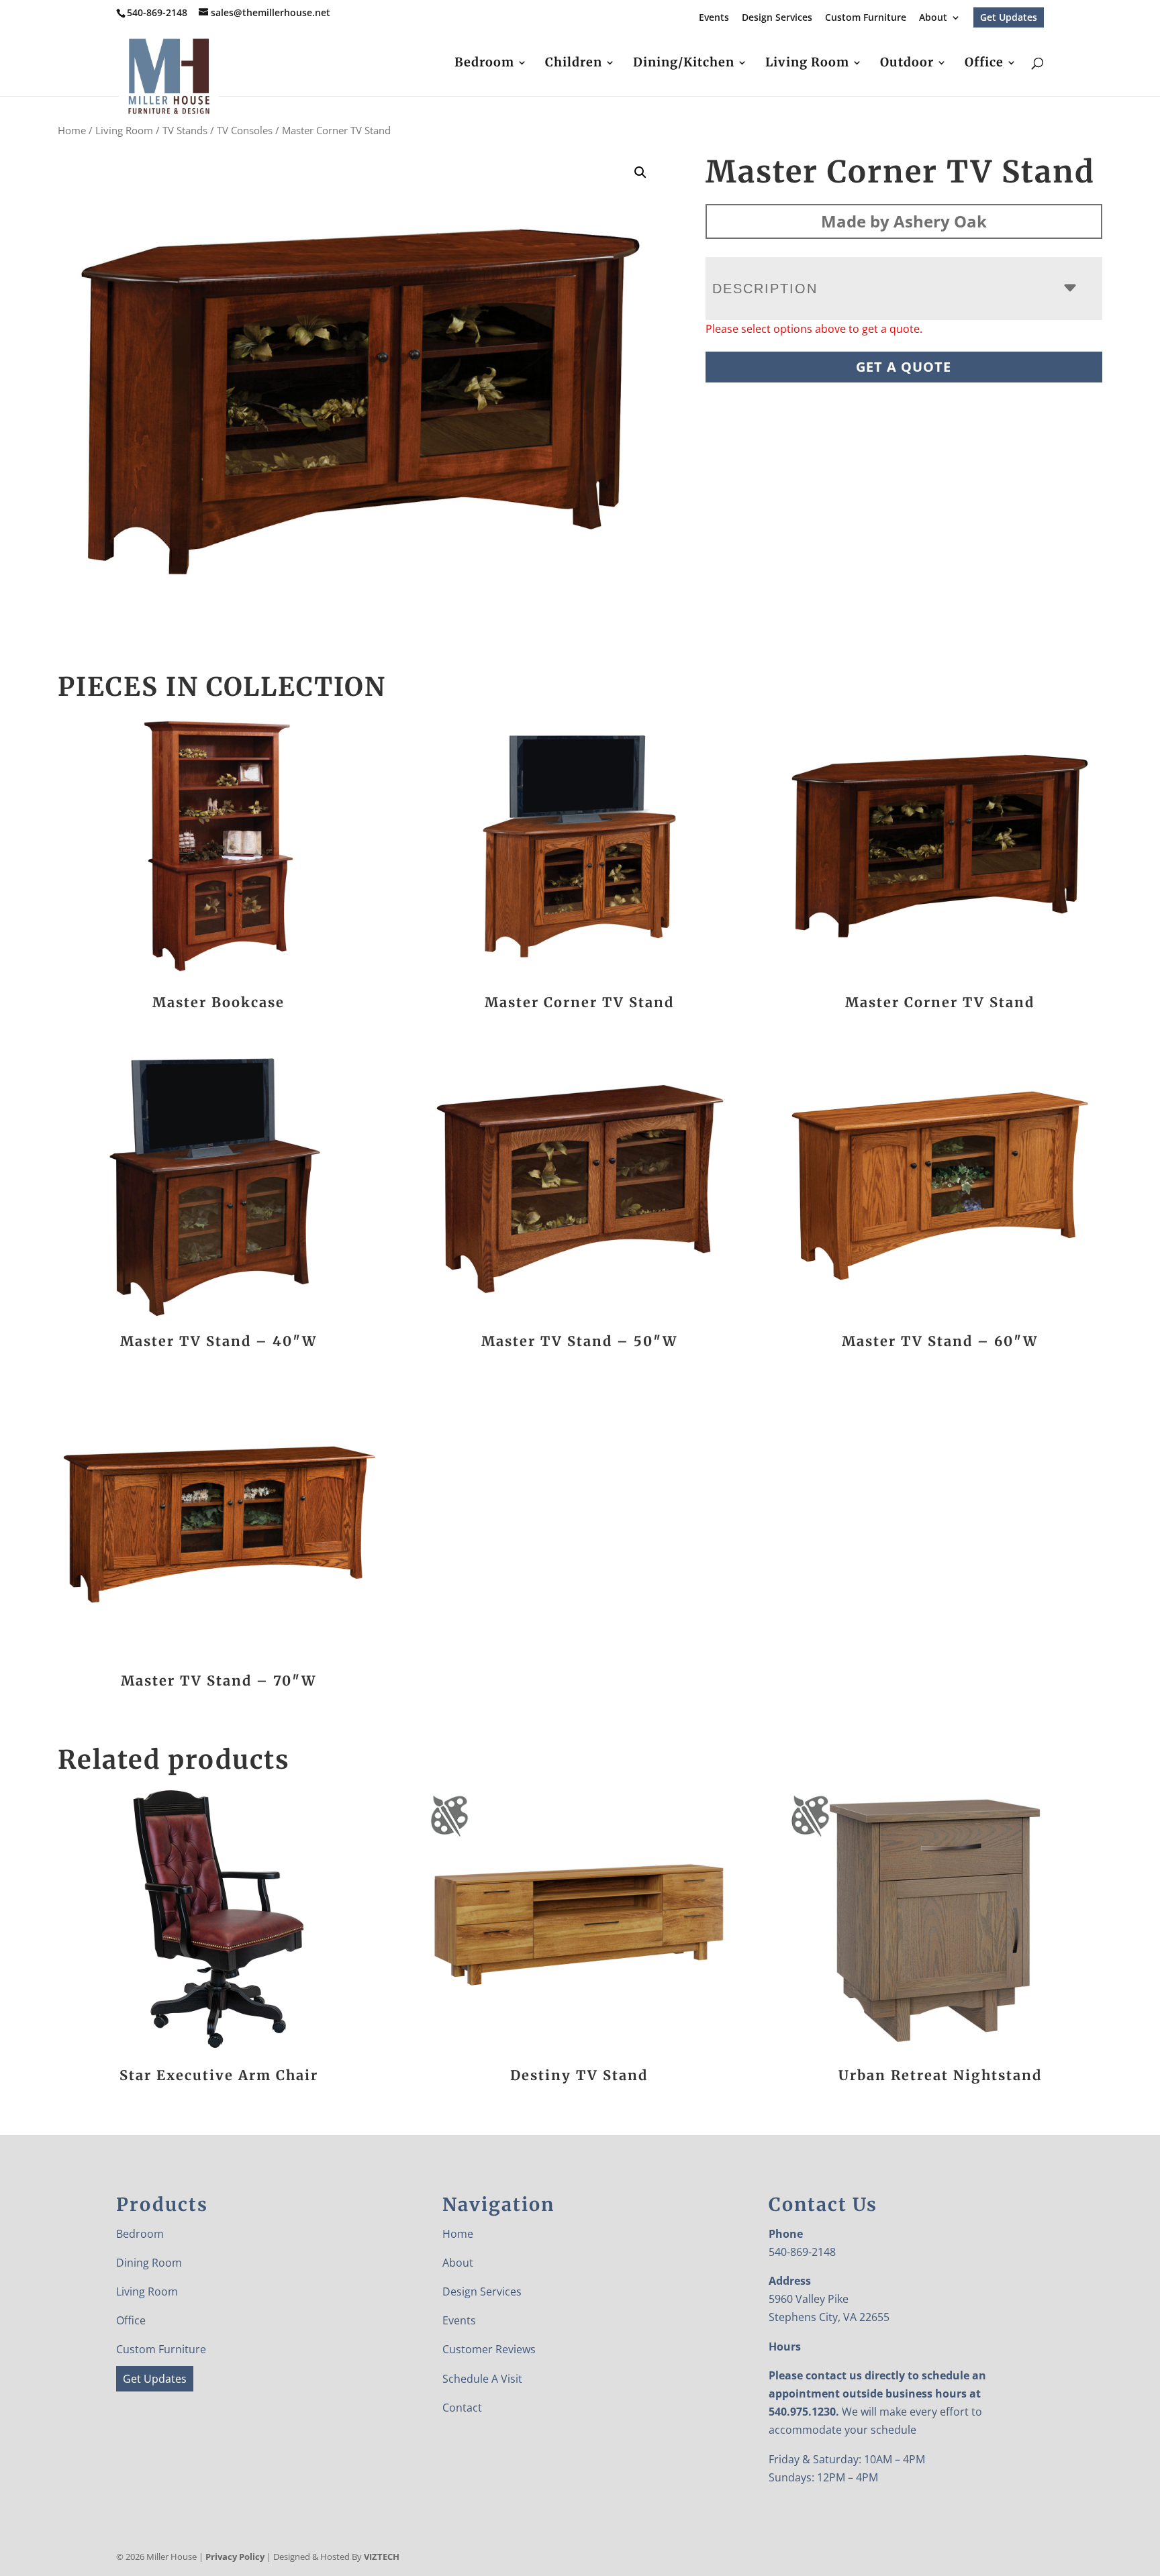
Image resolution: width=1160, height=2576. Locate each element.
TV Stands (185, 130)
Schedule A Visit (482, 2379)
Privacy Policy (235, 2557)
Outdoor (907, 64)
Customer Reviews (489, 2349)
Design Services (777, 18)
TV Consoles (245, 130)
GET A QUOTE (904, 367)
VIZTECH (382, 2557)
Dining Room (149, 2263)
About (933, 18)
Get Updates (1009, 17)
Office (984, 64)
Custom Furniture (866, 18)
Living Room (807, 64)
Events (714, 18)
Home (72, 130)
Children (574, 64)
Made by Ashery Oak (904, 221)
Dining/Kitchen (684, 64)
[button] (640, 172)
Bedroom (484, 64)
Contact (462, 2408)
